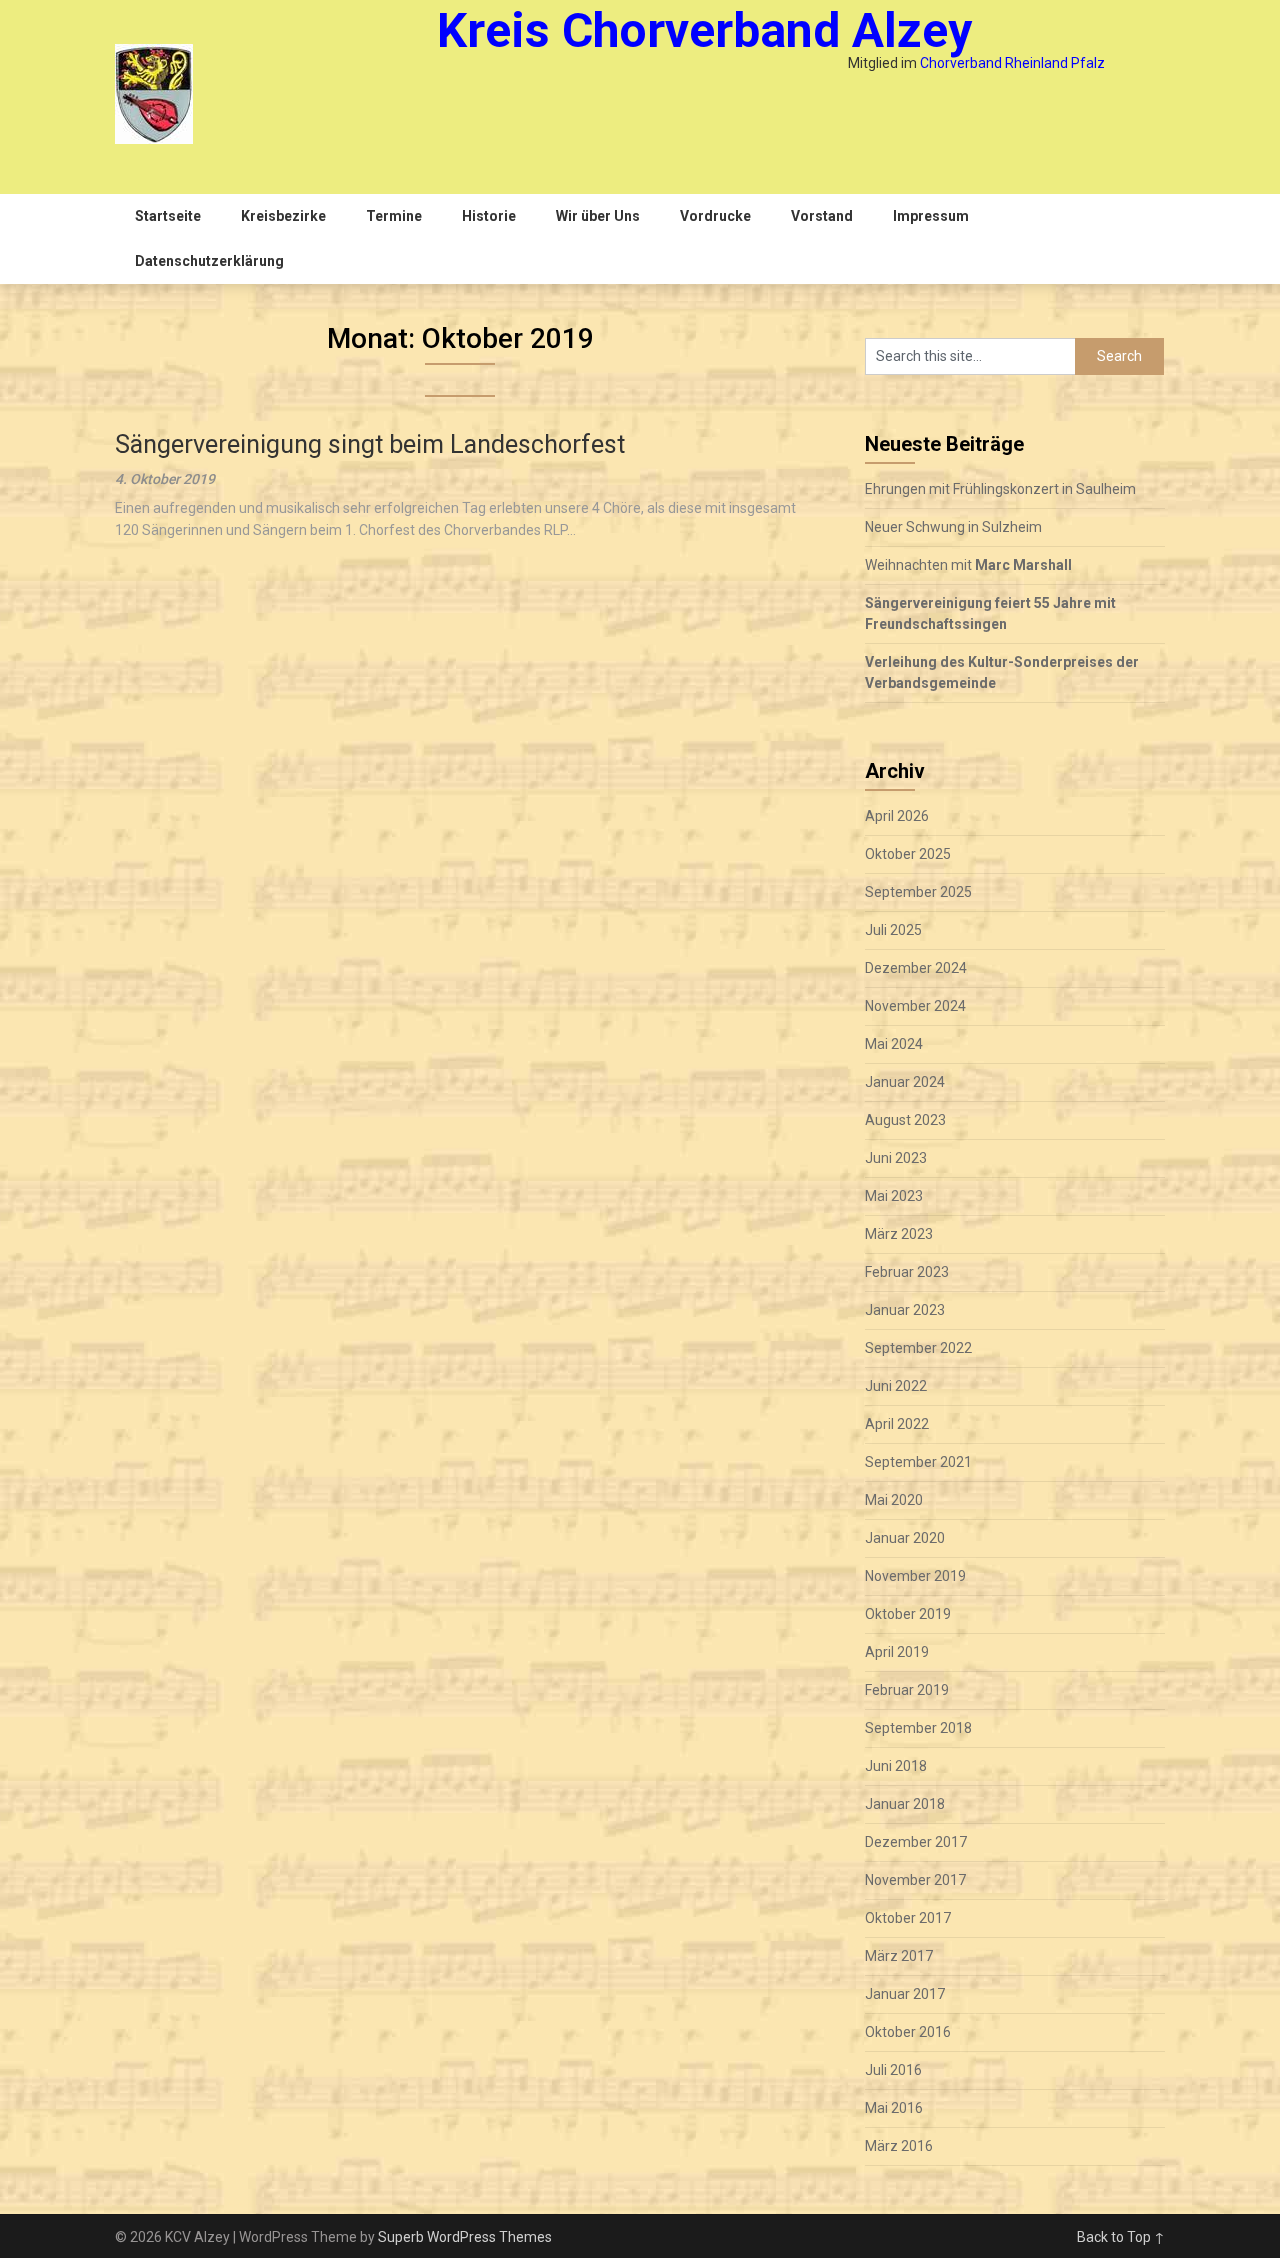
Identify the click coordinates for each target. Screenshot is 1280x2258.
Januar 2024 (905, 1082)
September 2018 (918, 1728)
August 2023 (905, 1120)
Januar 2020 (905, 1538)
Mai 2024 (894, 1044)
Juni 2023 (896, 1158)
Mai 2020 (894, 1500)
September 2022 (918, 1348)
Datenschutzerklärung (209, 261)
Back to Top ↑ (1121, 2237)
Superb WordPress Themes (465, 2237)
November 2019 (915, 1576)
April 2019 (897, 1652)
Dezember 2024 (916, 968)
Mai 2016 (894, 2108)
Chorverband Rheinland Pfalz (1012, 63)
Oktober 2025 (908, 854)
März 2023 (899, 1234)
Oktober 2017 (908, 1918)
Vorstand (822, 216)
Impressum (931, 216)
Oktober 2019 (908, 1614)
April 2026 (897, 816)
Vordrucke (715, 216)
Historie (489, 216)
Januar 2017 (905, 1994)
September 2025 (918, 892)
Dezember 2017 (916, 1842)
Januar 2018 (905, 1804)
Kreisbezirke (283, 216)
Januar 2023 (905, 1310)
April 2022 (897, 1424)
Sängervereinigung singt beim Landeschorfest (370, 444)
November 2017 (915, 1880)
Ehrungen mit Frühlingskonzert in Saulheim (1000, 489)
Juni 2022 (896, 1386)
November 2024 (915, 1006)
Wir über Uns (598, 216)
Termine (394, 216)
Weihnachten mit (968, 565)
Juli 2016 (893, 2070)
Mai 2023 (894, 1196)
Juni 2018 (896, 1766)
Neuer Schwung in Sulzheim (953, 527)
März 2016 (899, 2146)
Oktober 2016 (908, 2032)
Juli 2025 (893, 930)
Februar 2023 (907, 1272)
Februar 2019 (907, 1690)
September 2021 (918, 1462)
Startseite (168, 216)
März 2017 (899, 1956)
